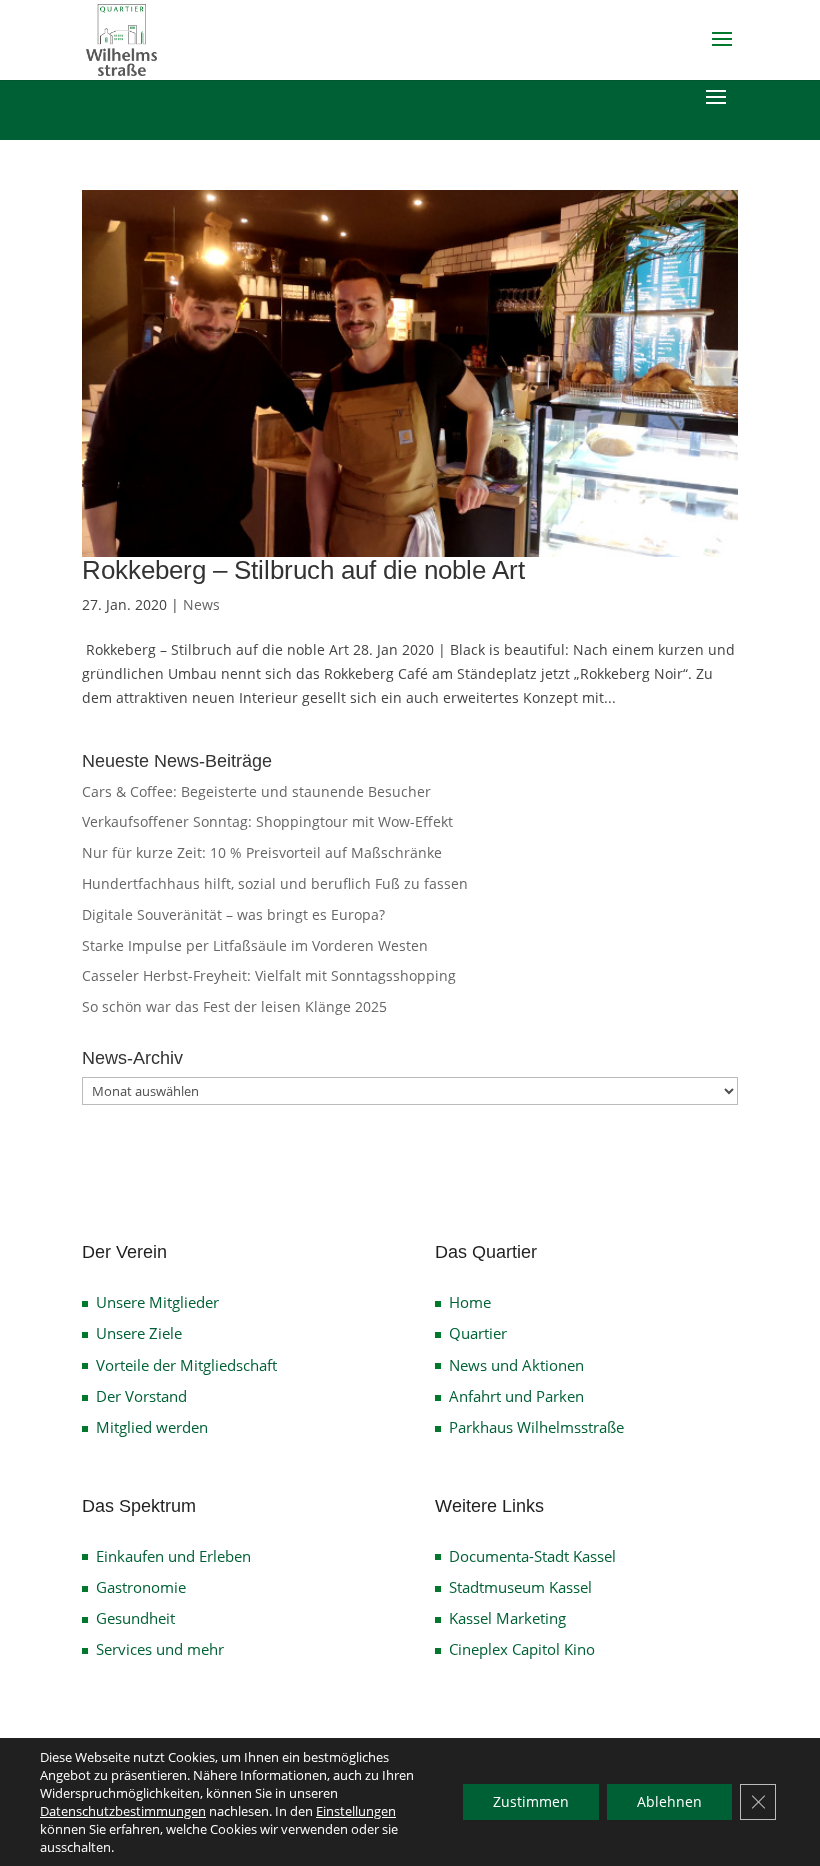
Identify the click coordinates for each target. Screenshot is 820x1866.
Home (470, 1302)
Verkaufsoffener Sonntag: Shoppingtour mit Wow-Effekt (267, 821)
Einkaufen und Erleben (173, 1556)
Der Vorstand (141, 1396)
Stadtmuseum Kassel (520, 1587)
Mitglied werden (152, 1427)
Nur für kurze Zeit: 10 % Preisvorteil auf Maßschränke (262, 852)
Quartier (478, 1333)
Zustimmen (531, 1801)
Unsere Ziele (139, 1333)
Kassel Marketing (507, 1618)
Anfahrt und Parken (516, 1396)
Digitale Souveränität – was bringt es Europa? (233, 914)
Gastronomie (141, 1587)
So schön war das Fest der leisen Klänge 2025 (234, 1006)
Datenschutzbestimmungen (123, 1811)
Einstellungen (356, 1811)
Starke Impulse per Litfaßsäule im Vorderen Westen (255, 945)
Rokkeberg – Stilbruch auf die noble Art (303, 570)
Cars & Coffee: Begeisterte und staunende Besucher (256, 791)
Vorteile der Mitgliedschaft (186, 1365)
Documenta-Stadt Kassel (532, 1556)
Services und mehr (160, 1649)
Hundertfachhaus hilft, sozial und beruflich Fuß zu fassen (275, 883)
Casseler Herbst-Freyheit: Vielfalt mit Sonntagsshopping (269, 975)
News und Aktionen (516, 1365)
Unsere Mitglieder (157, 1302)
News (201, 604)
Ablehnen (669, 1801)
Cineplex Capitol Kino (522, 1649)
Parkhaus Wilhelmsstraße (536, 1427)
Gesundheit (135, 1618)
